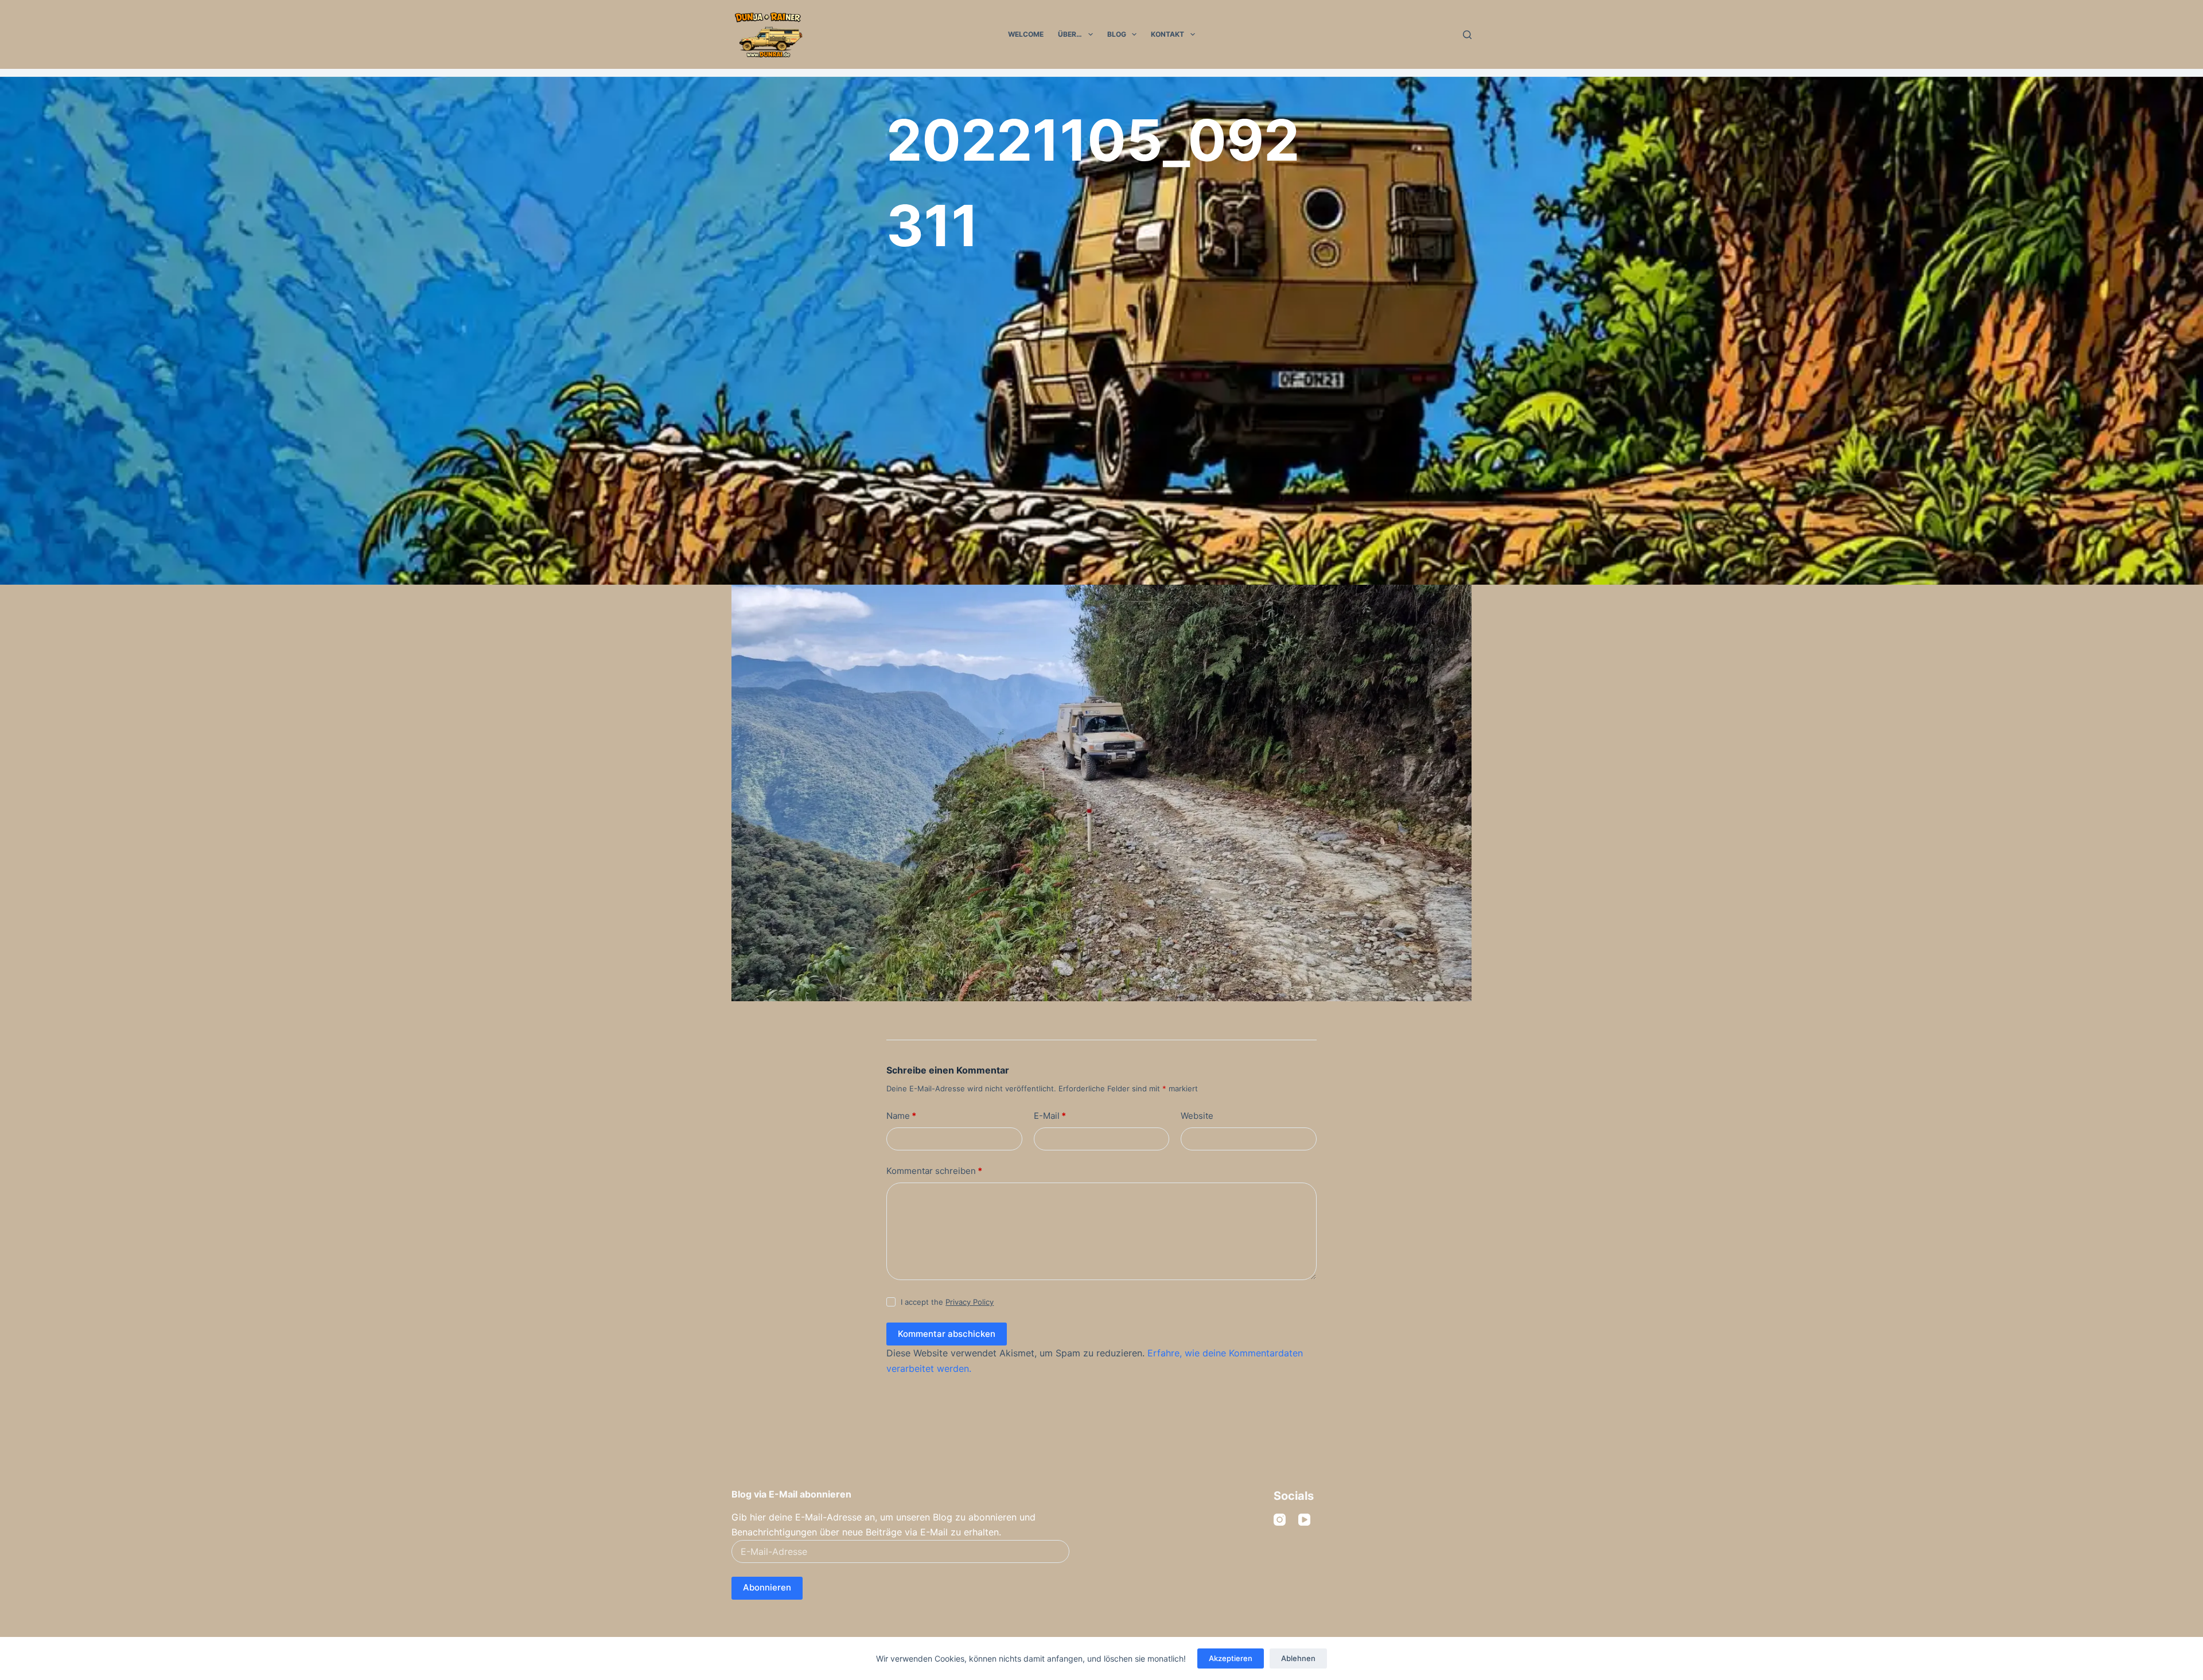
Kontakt (1167, 34)
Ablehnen (1298, 1658)
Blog (1117, 34)
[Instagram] (1280, 1520)
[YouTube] (1304, 1520)
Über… (1070, 34)
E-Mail (1050, 1116)
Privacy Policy (970, 1302)
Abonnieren (767, 1587)
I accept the (947, 1302)
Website (1197, 1116)
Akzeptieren (1231, 1658)
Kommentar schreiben (934, 1171)
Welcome (1026, 34)
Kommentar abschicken (947, 1334)
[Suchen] (1467, 35)
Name (901, 1116)
